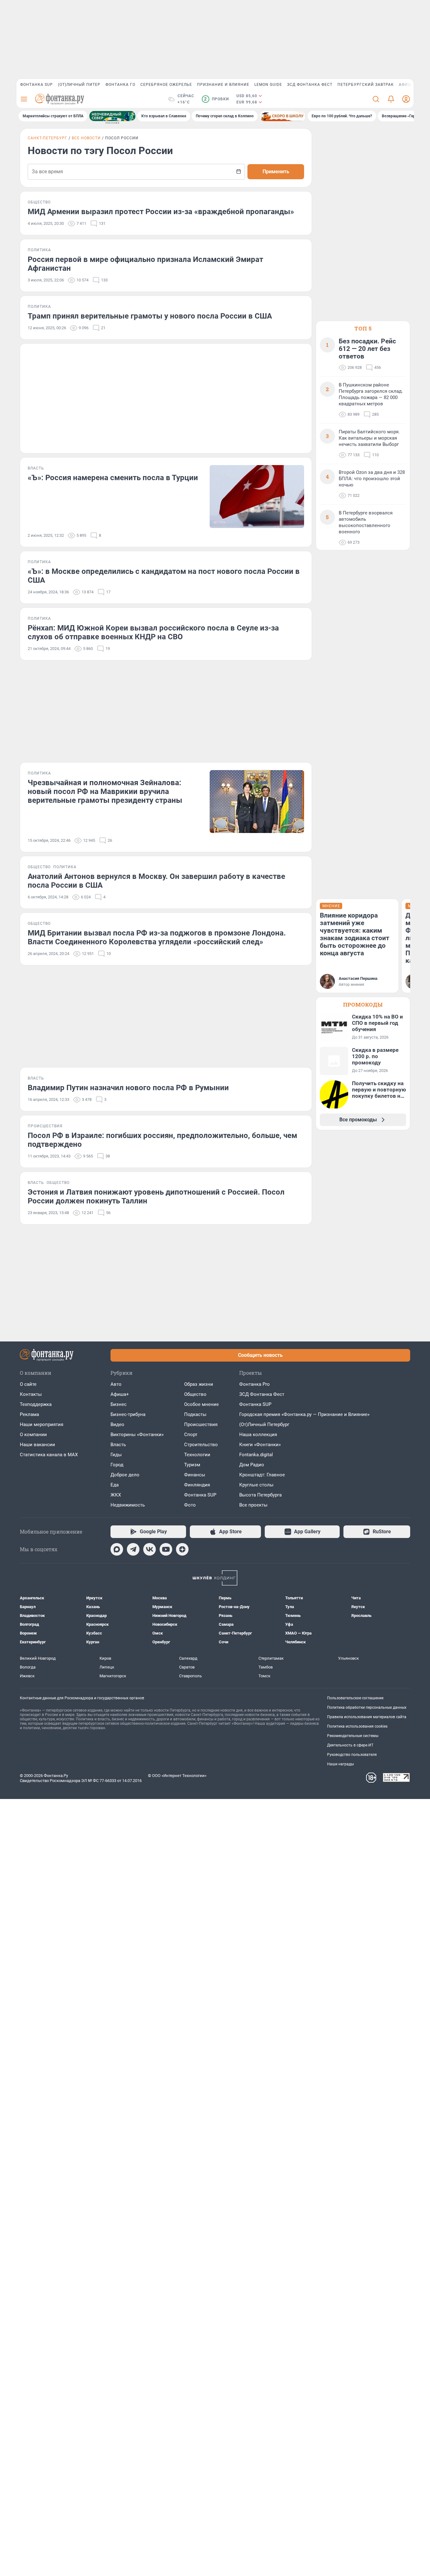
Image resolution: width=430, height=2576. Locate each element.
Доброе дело (125, 1475)
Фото (190, 1505)
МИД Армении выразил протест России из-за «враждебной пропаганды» (161, 212)
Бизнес (119, 1404)
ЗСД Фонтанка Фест (310, 85)
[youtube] (166, 1549)
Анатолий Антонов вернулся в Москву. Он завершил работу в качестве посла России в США (156, 881)
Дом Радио (252, 1465)
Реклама (29, 1414)
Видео (117, 1424)
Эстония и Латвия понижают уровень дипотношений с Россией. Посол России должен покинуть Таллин (156, 1196)
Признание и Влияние (223, 85)
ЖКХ (116, 1495)
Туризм (192, 1465)
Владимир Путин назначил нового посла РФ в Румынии (128, 1088)
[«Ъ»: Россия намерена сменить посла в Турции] (257, 497)
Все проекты (253, 1505)
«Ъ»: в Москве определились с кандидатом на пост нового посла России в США (164, 576)
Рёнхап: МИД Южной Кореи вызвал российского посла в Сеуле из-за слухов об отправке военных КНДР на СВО (153, 632)
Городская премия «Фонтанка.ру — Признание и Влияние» (304, 1414)
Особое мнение (201, 1404)
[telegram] (133, 1549)
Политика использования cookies (357, 1726)
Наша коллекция (258, 1435)
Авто (116, 1384)
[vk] (150, 1549)
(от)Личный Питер (79, 85)
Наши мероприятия (42, 1424)
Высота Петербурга (260, 1495)
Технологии (197, 1455)
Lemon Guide (268, 85)
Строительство (201, 1445)
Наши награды (340, 1764)
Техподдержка (36, 1404)
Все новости (86, 138)
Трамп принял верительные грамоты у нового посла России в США (150, 316)
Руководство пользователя (352, 1755)
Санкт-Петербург (48, 138)
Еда (115, 1485)
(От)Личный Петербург (264, 1424)
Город (117, 1465)
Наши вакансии (37, 1445)
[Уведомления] (391, 99)
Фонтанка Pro (255, 1384)
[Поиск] (376, 99)
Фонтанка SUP (37, 85)
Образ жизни (199, 1384)
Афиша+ (120, 1394)
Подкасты (195, 1414)
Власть (118, 1445)
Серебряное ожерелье (166, 85)
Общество (195, 1394)
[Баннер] (112, 116)
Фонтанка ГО (120, 85)
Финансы (195, 1475)
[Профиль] (406, 99)
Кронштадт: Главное (262, 1475)
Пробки (216, 99)
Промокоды (363, 1005)
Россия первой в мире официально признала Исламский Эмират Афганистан (145, 264)
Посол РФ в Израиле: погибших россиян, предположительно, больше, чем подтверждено (162, 1140)
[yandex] (182, 1549)
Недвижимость (128, 1505)
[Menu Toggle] (24, 99)
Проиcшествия (201, 1424)
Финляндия (197, 1485)
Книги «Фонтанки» (260, 1445)
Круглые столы (256, 1485)
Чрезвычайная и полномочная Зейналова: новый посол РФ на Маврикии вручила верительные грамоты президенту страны (105, 791)
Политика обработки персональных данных (367, 1707)
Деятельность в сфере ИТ (350, 1745)
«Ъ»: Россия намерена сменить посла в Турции (113, 478)
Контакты (31, 1394)
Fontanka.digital (256, 1455)
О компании (33, 1435)
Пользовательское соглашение (355, 1698)
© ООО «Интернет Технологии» (177, 1776)
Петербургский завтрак (366, 85)
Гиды (116, 1455)
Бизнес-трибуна (128, 1414)
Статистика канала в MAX (49, 1455)
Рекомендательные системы (353, 1736)
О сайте (28, 1384)
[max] (117, 1549)
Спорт (191, 1435)
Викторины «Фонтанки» (137, 1435)
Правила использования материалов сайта (367, 1717)
